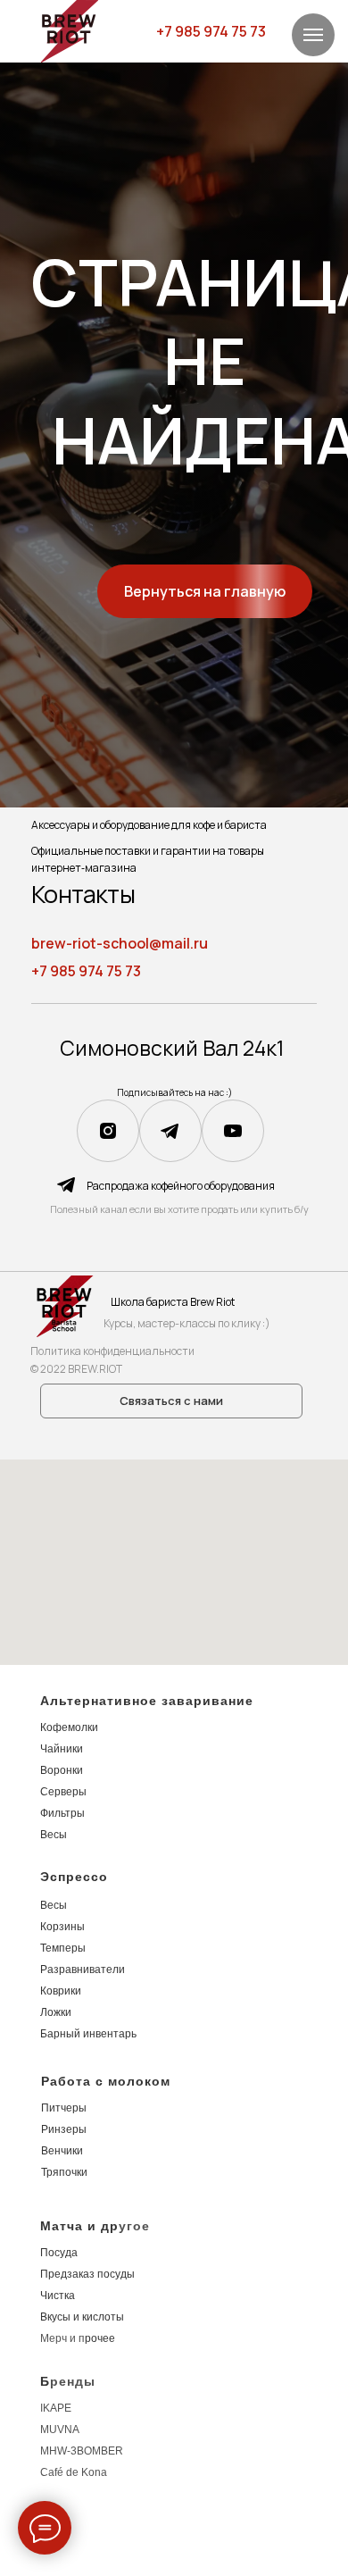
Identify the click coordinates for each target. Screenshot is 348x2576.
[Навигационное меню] (313, 35)
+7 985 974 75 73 (211, 31)
